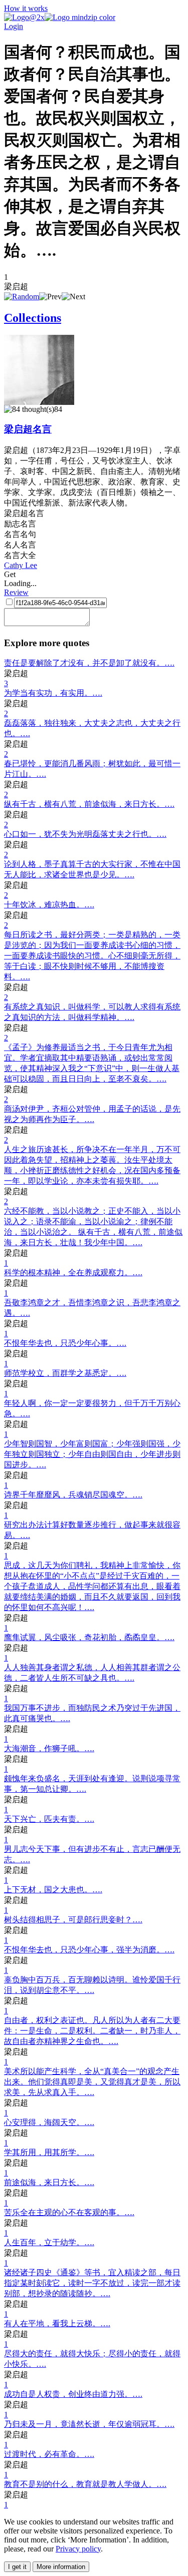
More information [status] (61, 2567)
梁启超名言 (28, 429)
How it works (26, 8)
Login (14, 26)
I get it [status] (17, 2567)
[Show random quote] (22, 297)
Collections (33, 318)
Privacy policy (78, 2549)
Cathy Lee (21, 565)
